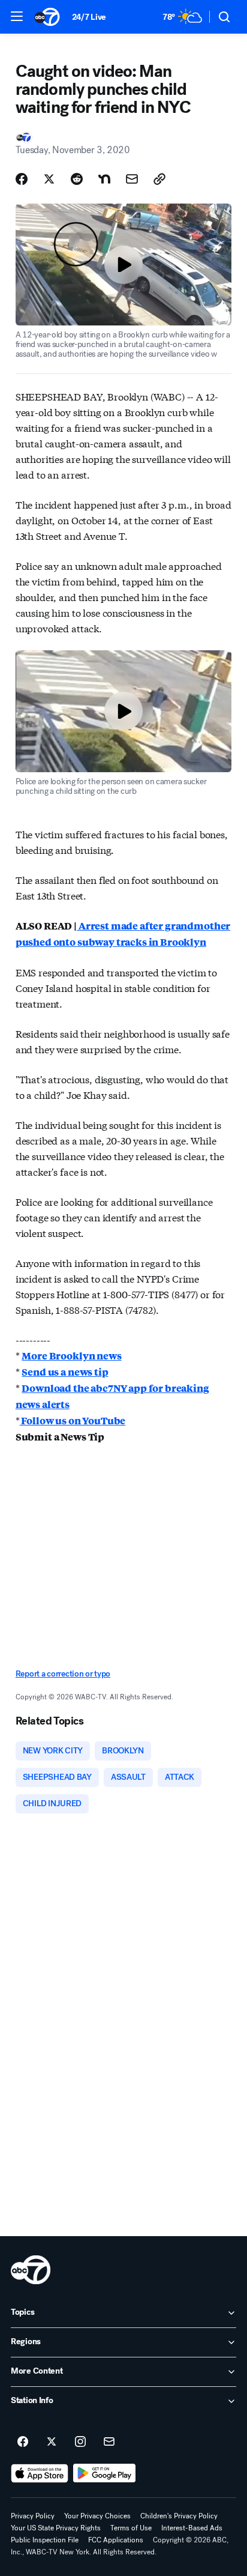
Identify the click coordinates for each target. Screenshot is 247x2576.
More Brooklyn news (71, 1356)
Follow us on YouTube (73, 1420)
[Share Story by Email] (132, 179)
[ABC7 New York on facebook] (23, 2442)
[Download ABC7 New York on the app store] (40, 2473)
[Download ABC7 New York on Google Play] (105, 2473)
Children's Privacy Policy (179, 2516)
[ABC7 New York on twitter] (52, 2442)
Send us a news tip (65, 1372)
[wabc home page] (31, 2270)
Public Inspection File (45, 2540)
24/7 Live (89, 17)
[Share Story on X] (49, 179)
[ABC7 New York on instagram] (80, 2442)
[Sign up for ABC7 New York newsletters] (109, 2442)
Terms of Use (131, 2528)
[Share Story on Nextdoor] (104, 179)
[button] (17, 16)
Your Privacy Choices (97, 2516)
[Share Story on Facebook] (22, 179)
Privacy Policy (33, 2516)
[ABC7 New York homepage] (47, 17)
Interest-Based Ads (192, 2528)
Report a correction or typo (63, 1674)
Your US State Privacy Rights (56, 2528)
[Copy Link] (159, 179)
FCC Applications (116, 2540)
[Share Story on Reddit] (77, 179)
